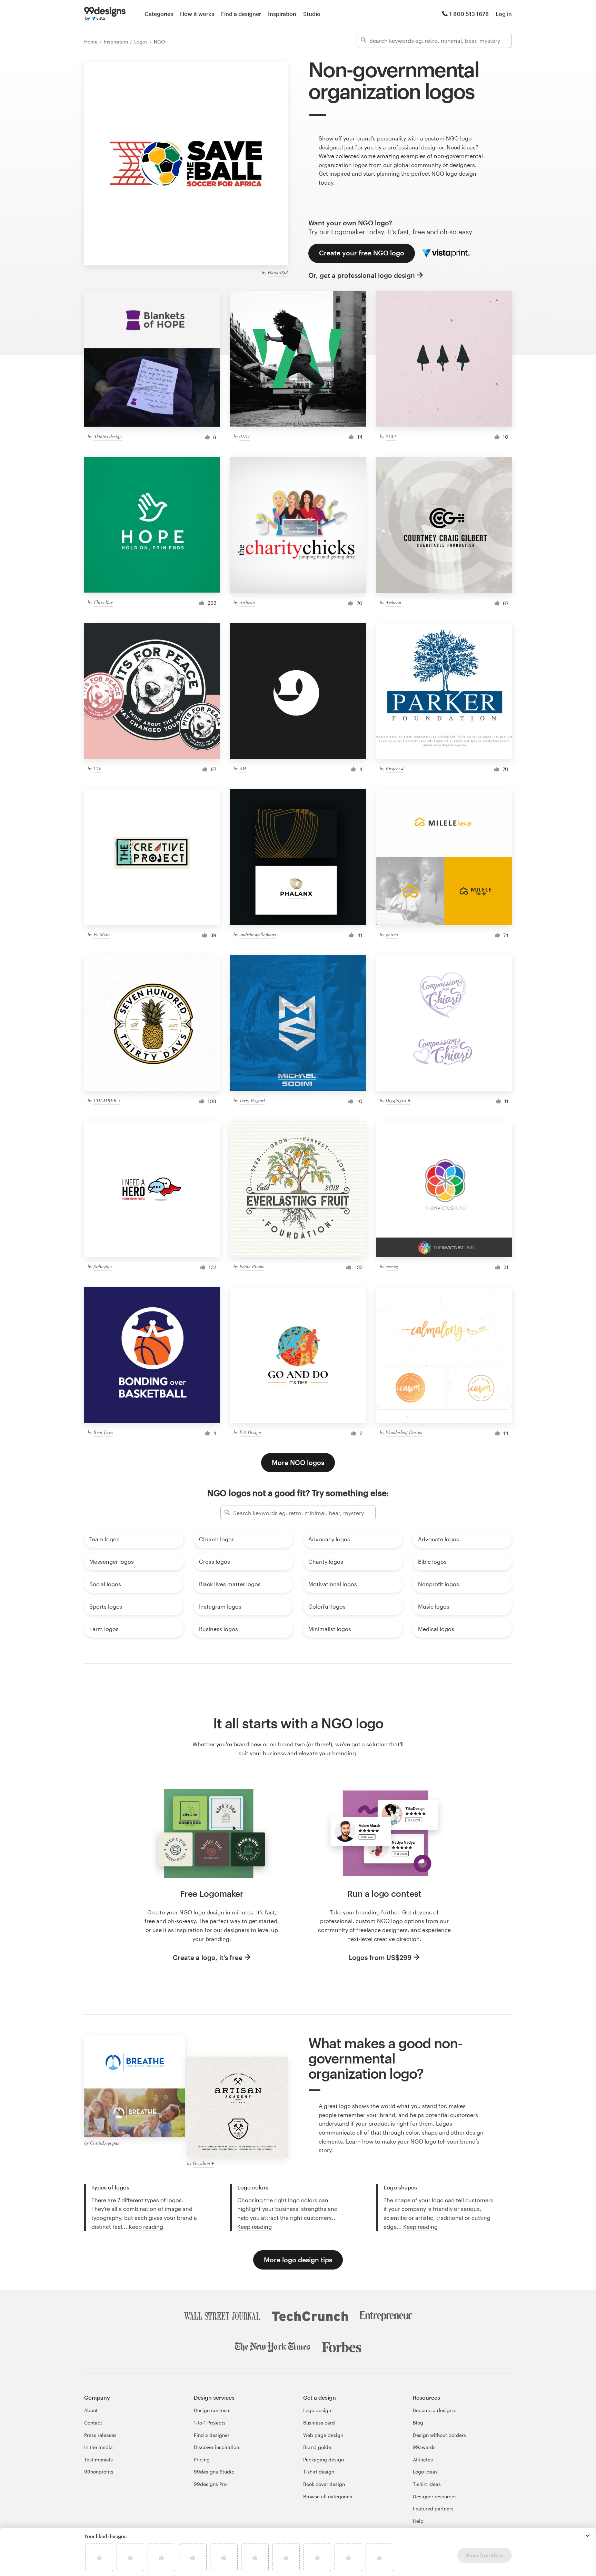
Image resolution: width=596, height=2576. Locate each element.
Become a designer (435, 2410)
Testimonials (98, 2460)
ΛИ (243, 768)
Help (418, 2521)
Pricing (202, 2460)
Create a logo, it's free (208, 1957)
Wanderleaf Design (404, 1432)
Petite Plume (252, 1266)
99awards (424, 2447)
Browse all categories (328, 2496)
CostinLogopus (105, 2143)
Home (92, 42)
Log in (504, 14)
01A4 (245, 436)
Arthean (247, 602)
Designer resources (435, 2496)
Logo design (317, 2410)
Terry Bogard (252, 1100)
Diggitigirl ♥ (398, 1100)
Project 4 (395, 768)
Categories (159, 14)
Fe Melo (102, 934)
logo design (461, 173)
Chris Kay (103, 602)
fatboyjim (103, 1266)
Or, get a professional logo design (362, 275)
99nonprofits (99, 2472)
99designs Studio (214, 2472)
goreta (392, 934)
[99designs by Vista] (105, 14)
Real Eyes (103, 1432)
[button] (588, 2536)
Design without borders (439, 2435)
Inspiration (282, 14)
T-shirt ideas (427, 2484)
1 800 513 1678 (469, 14)
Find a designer (241, 14)
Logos (142, 42)
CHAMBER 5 (107, 1100)
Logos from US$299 (380, 1957)
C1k (97, 768)
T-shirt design (319, 2472)
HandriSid (278, 272)
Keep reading (146, 2227)
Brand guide (317, 2447)
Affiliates (423, 2460)
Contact (93, 2423)
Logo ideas (425, 2472)
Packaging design (324, 2460)
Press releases (100, 2435)
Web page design (323, 2435)
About (91, 2410)
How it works (197, 14)
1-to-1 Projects (210, 2423)
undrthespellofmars (258, 934)
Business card (319, 2423)
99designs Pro (210, 2484)
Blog (418, 2423)
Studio (312, 14)
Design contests (212, 2410)
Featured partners (433, 2509)
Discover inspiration (216, 2447)
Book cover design (324, 2484)
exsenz (392, 1266)
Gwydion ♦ (203, 2163)
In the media (98, 2447)
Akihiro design (108, 436)
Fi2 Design (250, 1432)
